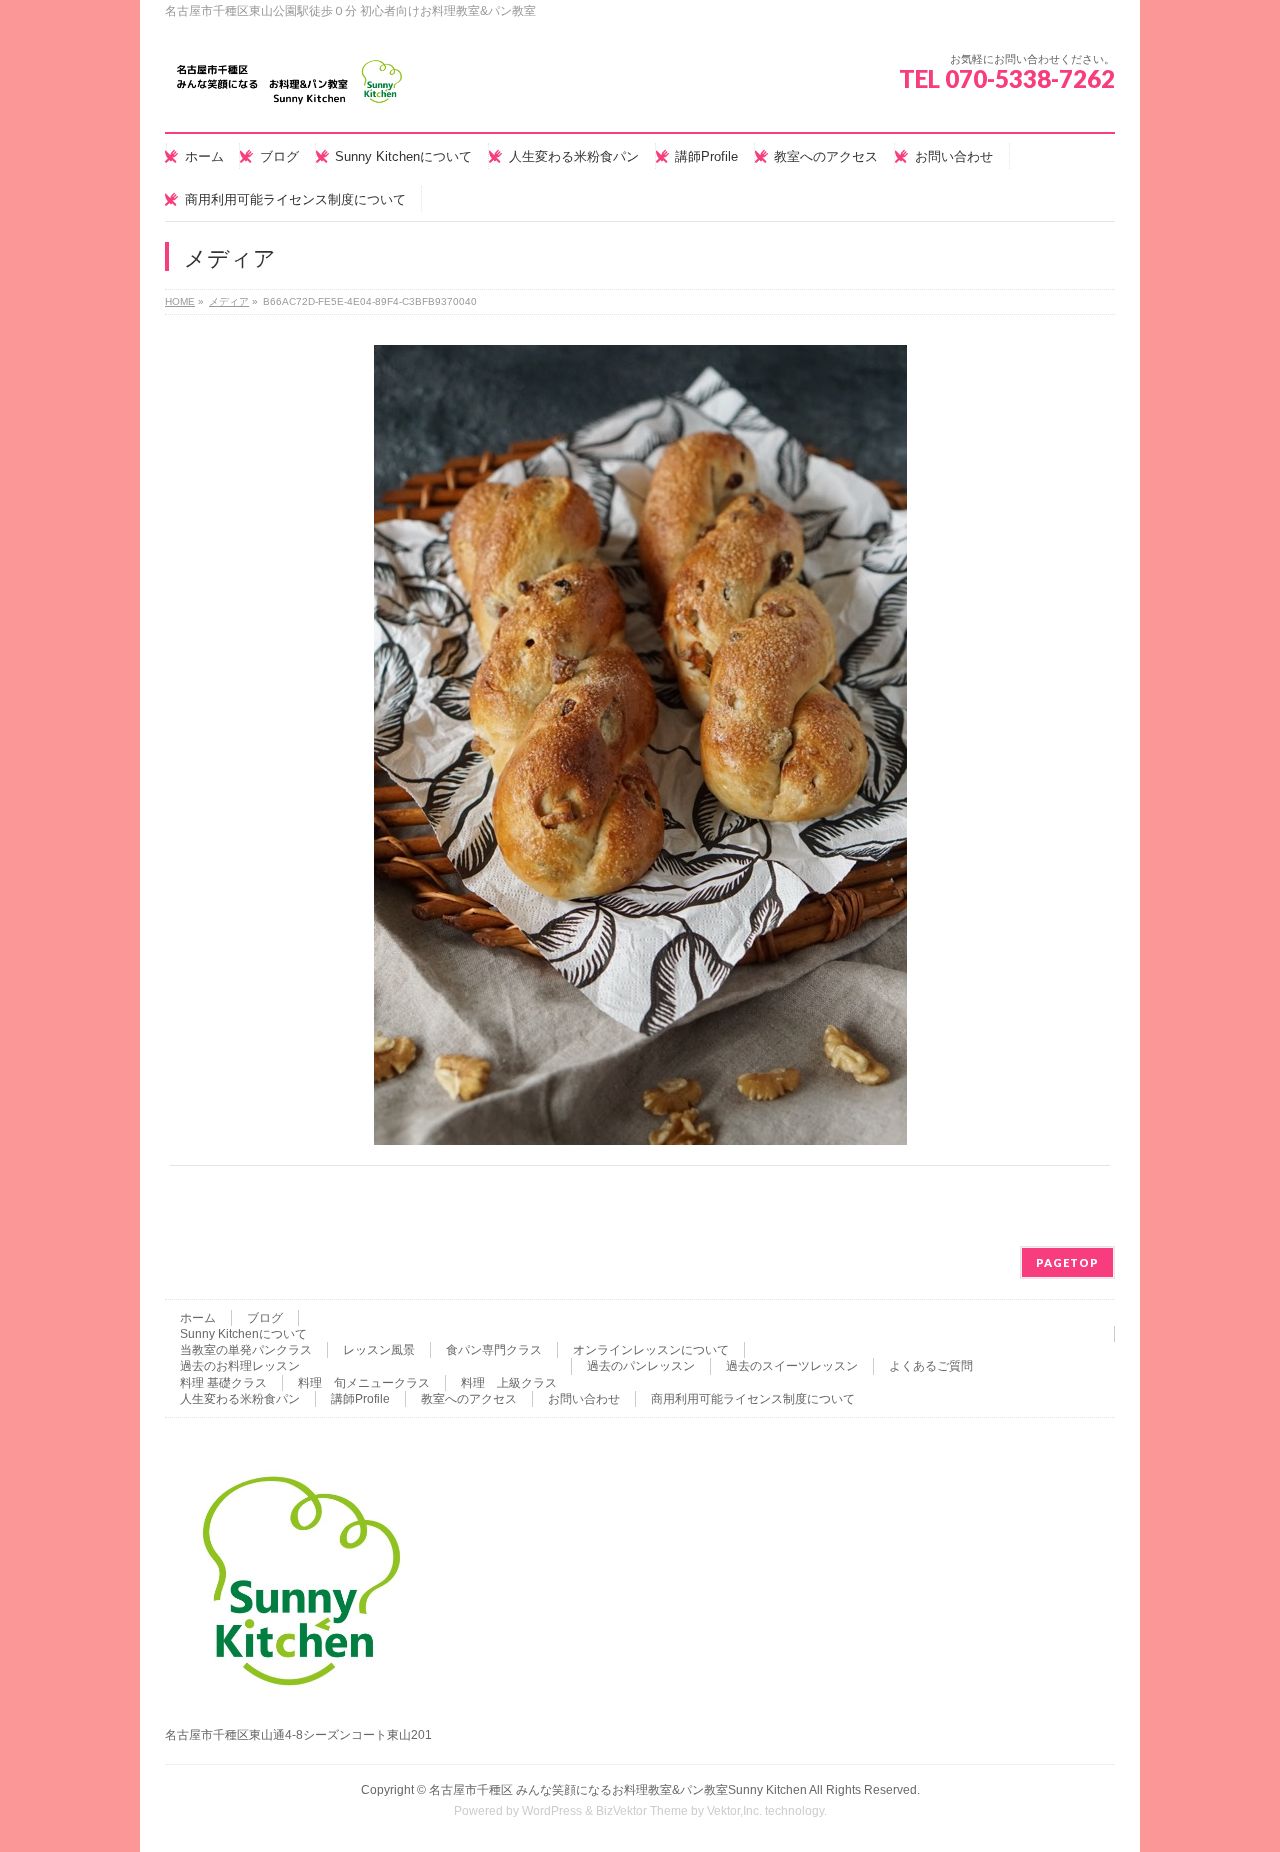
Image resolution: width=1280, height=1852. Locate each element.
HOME (180, 301)
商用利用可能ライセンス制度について (753, 1399)
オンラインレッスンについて (651, 1350)
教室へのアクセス (469, 1399)
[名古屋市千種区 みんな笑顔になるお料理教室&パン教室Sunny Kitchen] (290, 89)
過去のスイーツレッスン (792, 1366)
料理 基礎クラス (223, 1383)
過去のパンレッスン (641, 1366)
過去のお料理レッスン (240, 1366)
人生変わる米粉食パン (240, 1399)
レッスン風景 (379, 1350)
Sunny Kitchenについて (243, 1334)
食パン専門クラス (494, 1350)
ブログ (265, 1318)
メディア (229, 301)
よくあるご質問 (931, 1366)
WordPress (552, 1811)
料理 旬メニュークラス (364, 1383)
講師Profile (360, 1399)
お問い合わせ (584, 1399)
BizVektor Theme (642, 1811)
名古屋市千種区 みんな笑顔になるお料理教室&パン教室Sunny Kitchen (618, 1790)
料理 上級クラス (509, 1383)
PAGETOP (1067, 1262)
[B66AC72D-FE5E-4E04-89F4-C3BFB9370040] (640, 745)
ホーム (198, 1318)
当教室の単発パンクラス (246, 1350)
